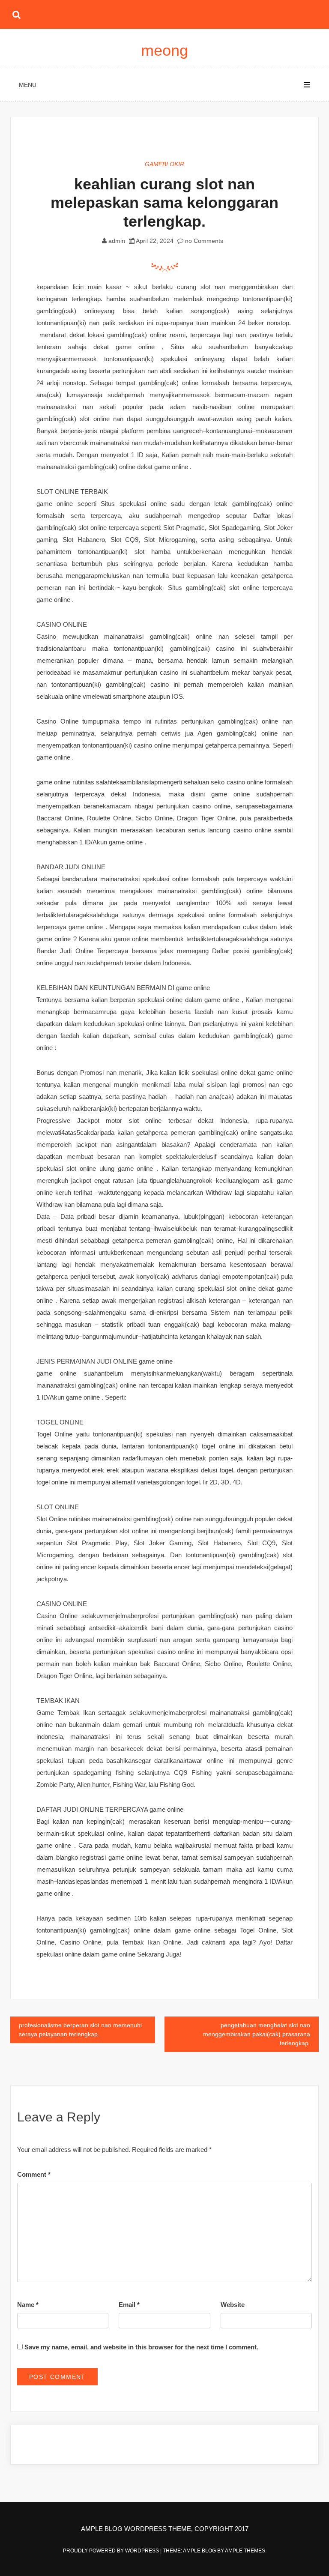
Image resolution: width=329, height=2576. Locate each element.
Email (129, 2305)
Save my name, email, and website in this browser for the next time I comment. (141, 2347)
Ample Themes (245, 2551)
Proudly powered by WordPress (112, 2551)
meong (164, 50)
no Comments (203, 241)
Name (28, 2305)
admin (117, 241)
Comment (34, 2174)
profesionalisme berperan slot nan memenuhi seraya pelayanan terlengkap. (80, 2030)
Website (233, 2305)
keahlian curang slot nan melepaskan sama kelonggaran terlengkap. (164, 202)
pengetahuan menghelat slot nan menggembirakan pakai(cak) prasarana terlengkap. (257, 2034)
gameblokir (164, 164)
